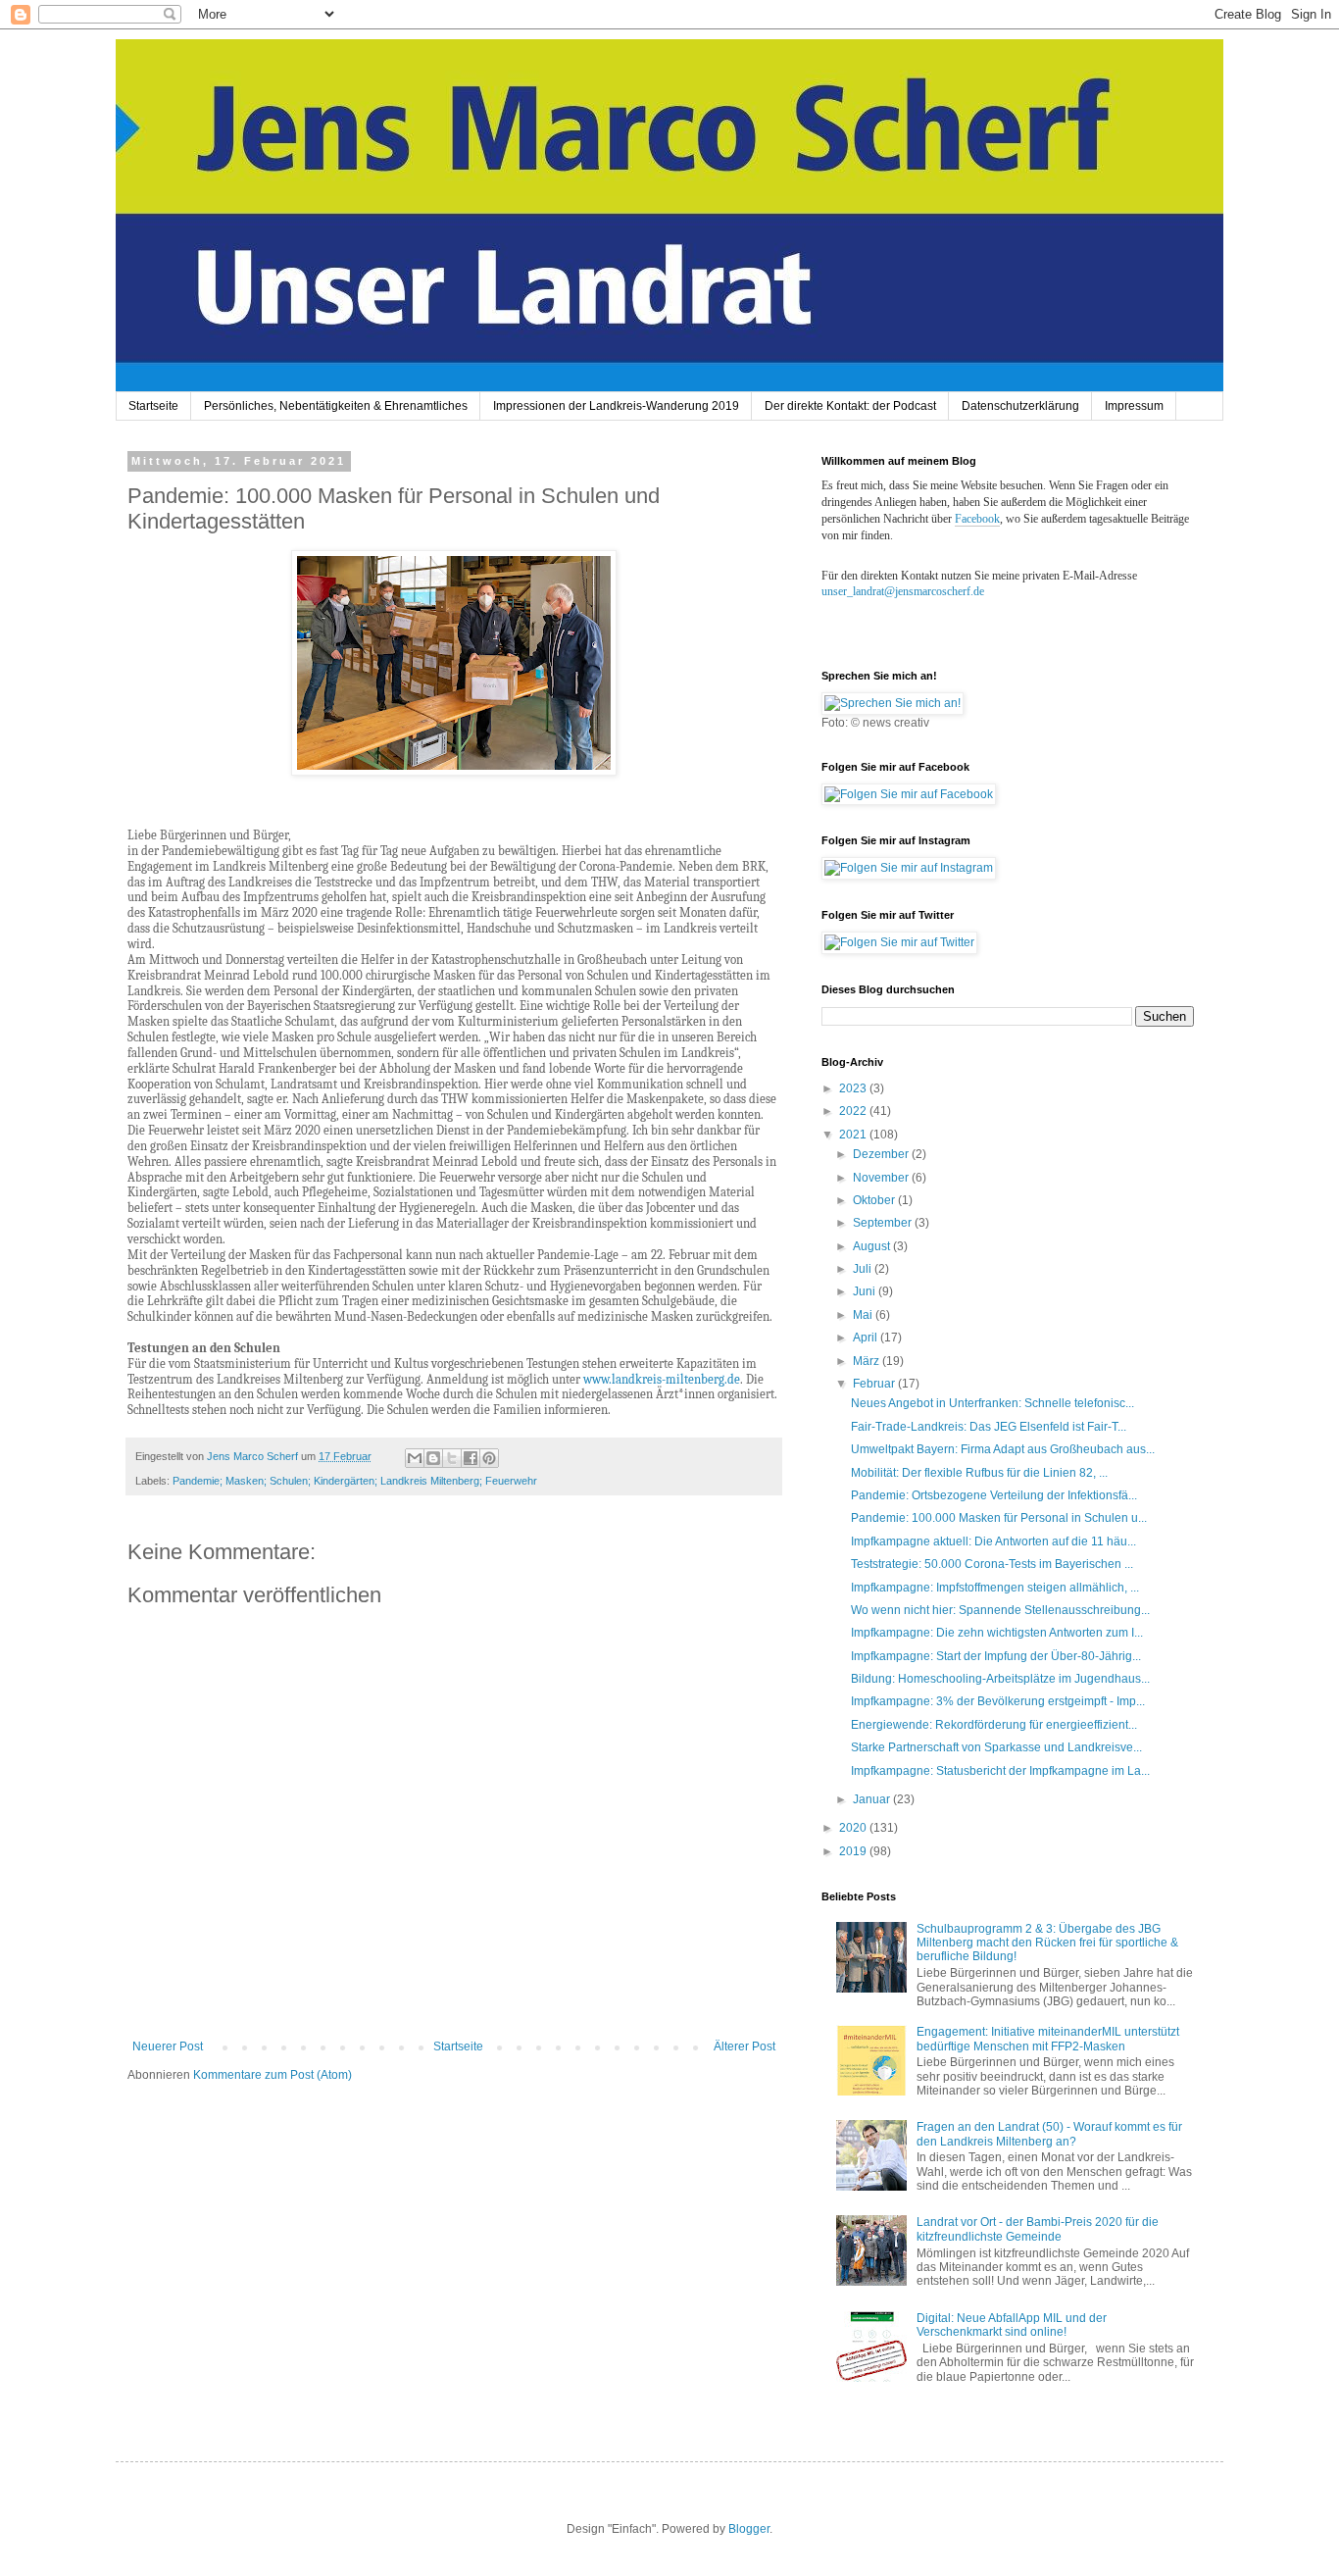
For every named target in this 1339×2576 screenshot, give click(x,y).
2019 (854, 1851)
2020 (854, 1828)
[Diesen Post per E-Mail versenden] (415, 1458)
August (873, 1246)
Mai (864, 1315)
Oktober (875, 1200)
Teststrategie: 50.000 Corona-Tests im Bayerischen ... (992, 1564)
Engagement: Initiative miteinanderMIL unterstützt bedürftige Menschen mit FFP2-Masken (1048, 2039)
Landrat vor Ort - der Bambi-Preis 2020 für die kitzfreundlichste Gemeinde (1038, 2229)
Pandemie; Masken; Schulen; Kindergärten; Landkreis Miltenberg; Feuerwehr (355, 1481)
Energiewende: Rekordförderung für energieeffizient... (994, 1725)
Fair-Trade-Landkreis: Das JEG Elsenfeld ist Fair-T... (989, 1427)
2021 (854, 1135)
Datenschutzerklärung (1020, 406)
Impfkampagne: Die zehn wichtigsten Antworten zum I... (997, 1633)
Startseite (153, 406)
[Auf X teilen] (452, 1458)
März (868, 1361)
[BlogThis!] (433, 1458)
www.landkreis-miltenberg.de (662, 1379)
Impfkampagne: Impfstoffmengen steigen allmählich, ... (995, 1588)
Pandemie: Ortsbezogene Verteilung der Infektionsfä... (994, 1495)
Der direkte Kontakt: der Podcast (850, 406)
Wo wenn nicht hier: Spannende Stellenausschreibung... (1000, 1610)
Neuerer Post (168, 2046)
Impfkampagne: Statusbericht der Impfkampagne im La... (1000, 1771)
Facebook (977, 519)
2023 (854, 1088)
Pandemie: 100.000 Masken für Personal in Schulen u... (999, 1518)
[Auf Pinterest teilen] (489, 1458)
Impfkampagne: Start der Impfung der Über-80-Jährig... (996, 1656)
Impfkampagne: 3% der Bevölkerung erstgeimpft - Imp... (998, 1701)
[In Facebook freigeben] (471, 1458)
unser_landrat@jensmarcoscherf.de (903, 591)
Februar (875, 1384)
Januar (873, 1799)
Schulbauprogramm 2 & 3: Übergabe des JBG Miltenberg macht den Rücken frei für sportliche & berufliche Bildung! (1047, 1943)
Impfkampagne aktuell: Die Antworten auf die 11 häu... (993, 1541)
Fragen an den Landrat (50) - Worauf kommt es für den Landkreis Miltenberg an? (1049, 2134)
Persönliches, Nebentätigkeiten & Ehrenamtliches (336, 406)
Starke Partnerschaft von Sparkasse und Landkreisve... (996, 1747)
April (867, 1338)
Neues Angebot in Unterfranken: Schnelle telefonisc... (992, 1403)
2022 (854, 1111)
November (882, 1178)
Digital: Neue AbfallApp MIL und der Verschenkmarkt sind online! (1012, 2325)
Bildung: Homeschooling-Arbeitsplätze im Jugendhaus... (1000, 1679)
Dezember (882, 1154)
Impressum (1134, 406)
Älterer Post (744, 2046)
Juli (864, 1269)
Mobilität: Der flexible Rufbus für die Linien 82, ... (979, 1473)
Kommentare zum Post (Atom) (273, 2075)
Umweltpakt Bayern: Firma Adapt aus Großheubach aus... (1003, 1449)
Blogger (749, 2529)
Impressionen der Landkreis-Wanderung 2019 (616, 406)
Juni (866, 1291)
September (884, 1223)
